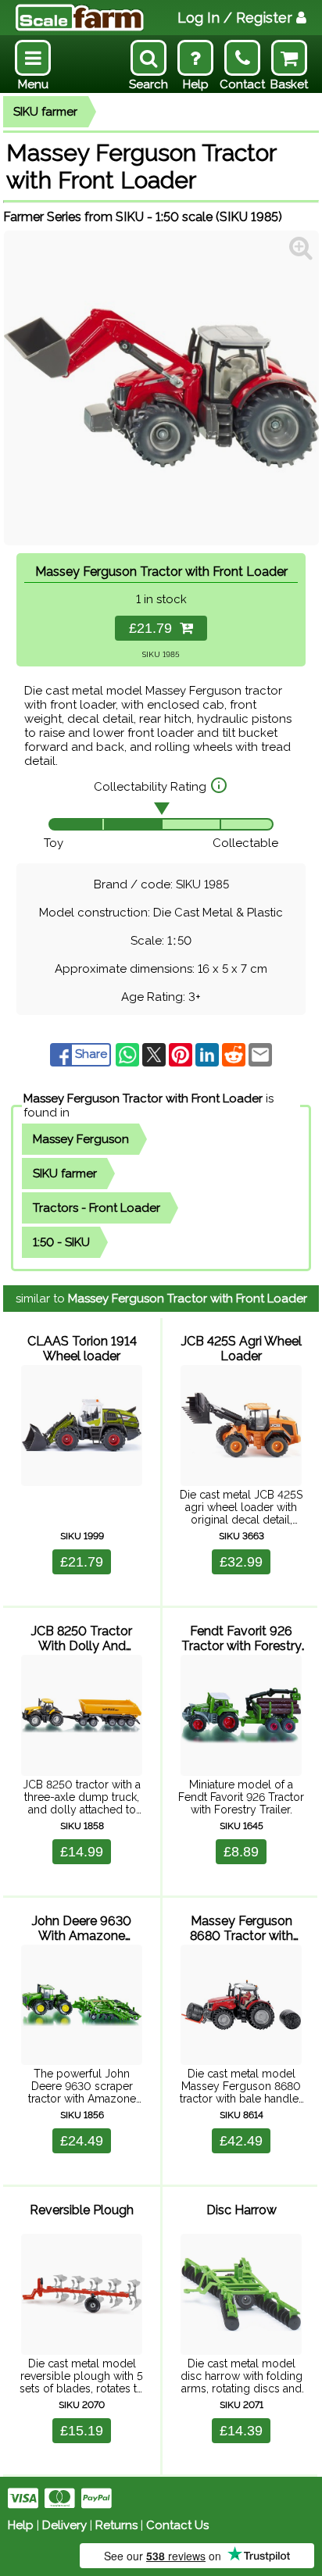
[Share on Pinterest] (182, 1054)
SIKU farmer (45, 112)
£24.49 (82, 2141)
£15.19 (82, 2431)
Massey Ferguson (81, 1139)
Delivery (64, 2525)
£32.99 (241, 1562)
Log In (235, 18)
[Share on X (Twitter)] (156, 1054)
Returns (116, 2525)
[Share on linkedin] (209, 1054)
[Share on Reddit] (235, 1054)
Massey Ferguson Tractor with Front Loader (143, 1099)
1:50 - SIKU (61, 1242)
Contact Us (177, 2525)
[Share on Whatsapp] (129, 1054)
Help (21, 2525)
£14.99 (82, 1852)
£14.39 (241, 2431)
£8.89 (241, 1852)
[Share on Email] (260, 1054)
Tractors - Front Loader (97, 1208)
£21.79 (154, 628)
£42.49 (241, 2141)
